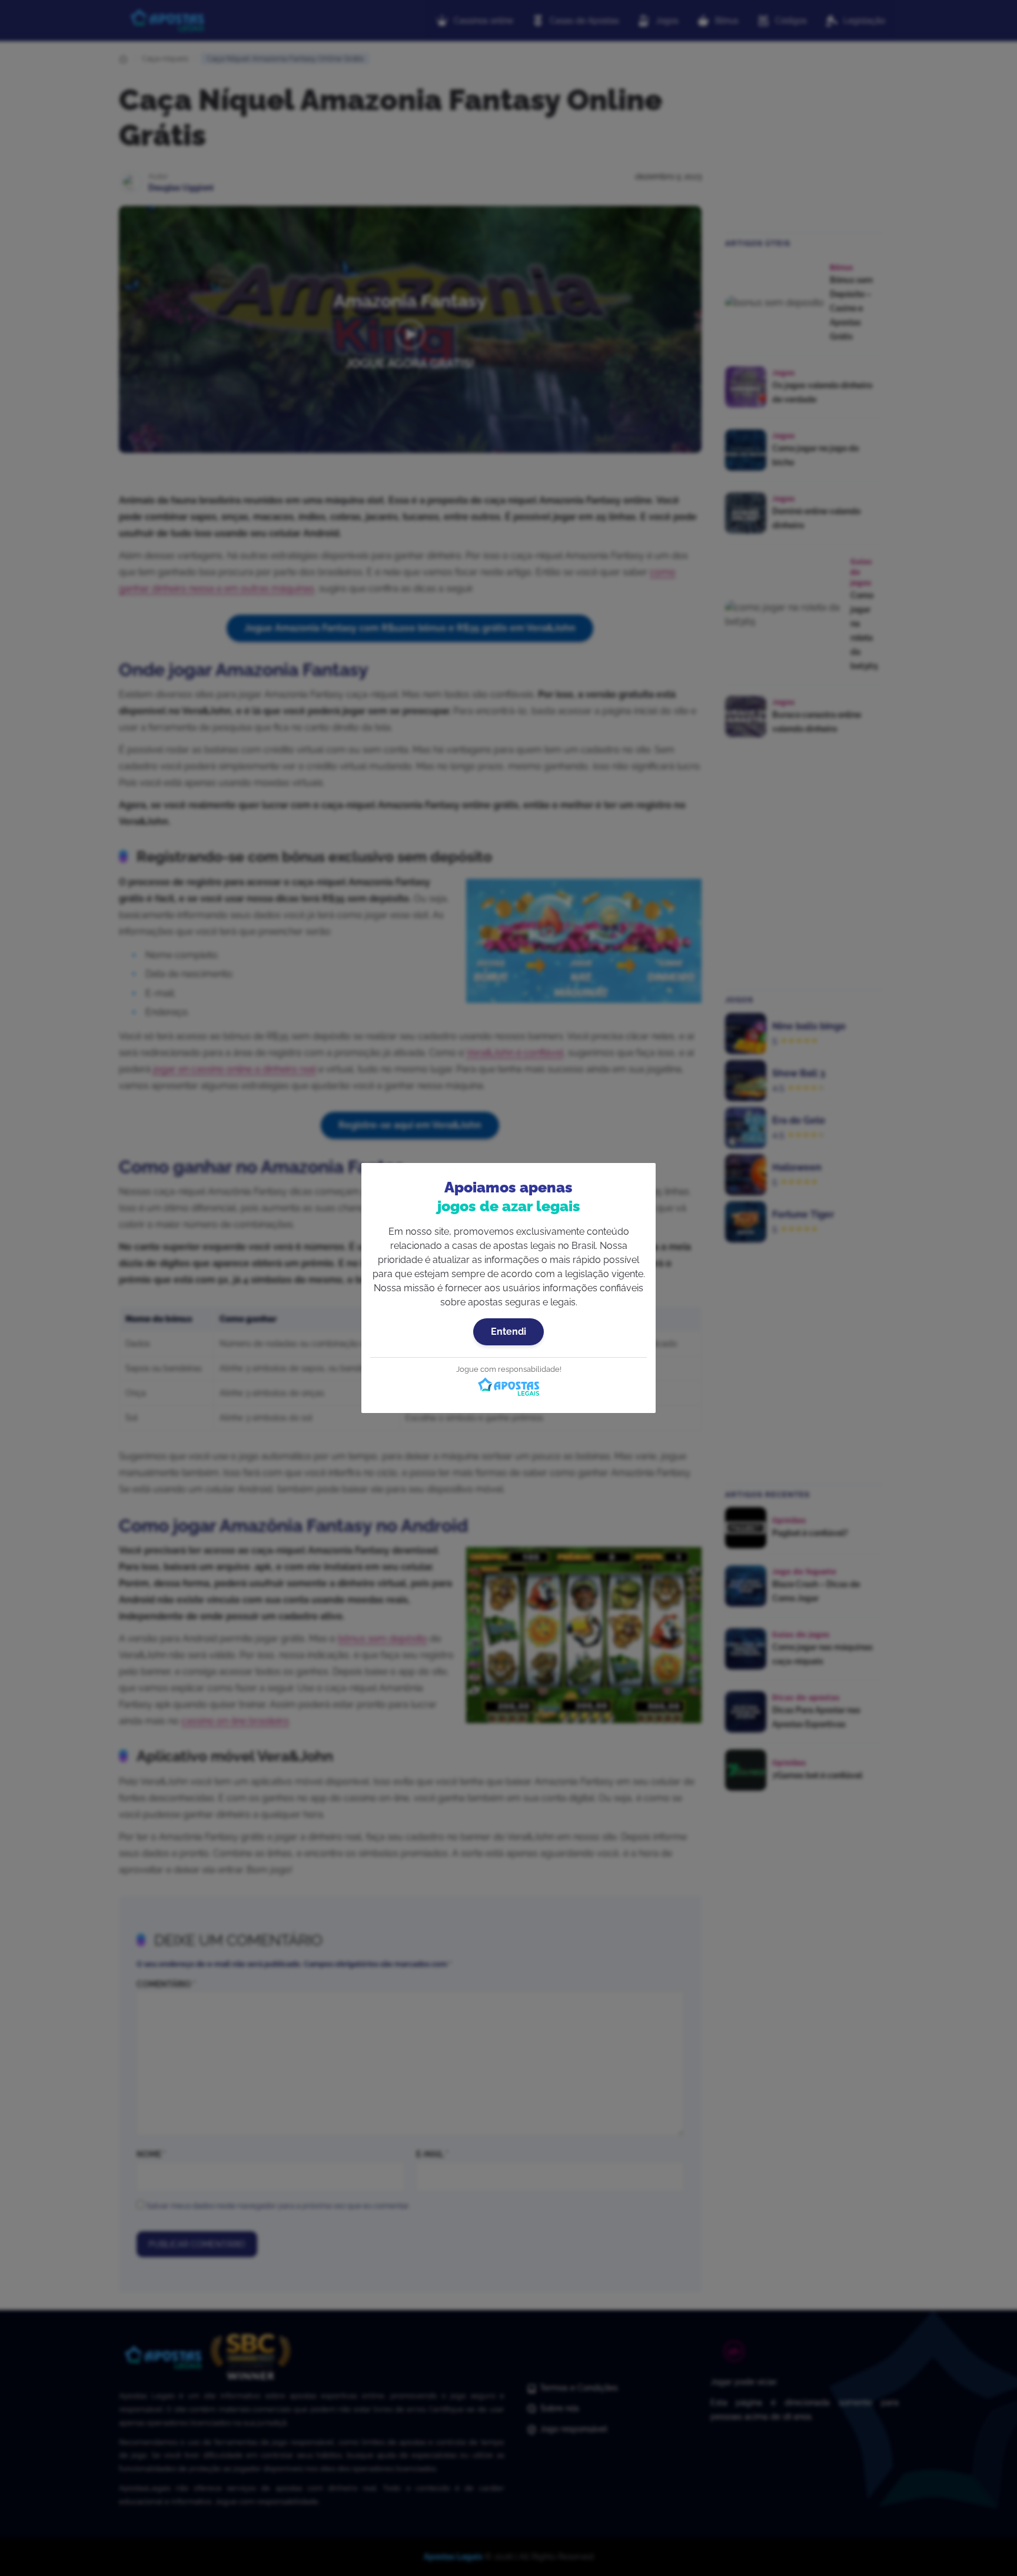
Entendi (508, 1332)
